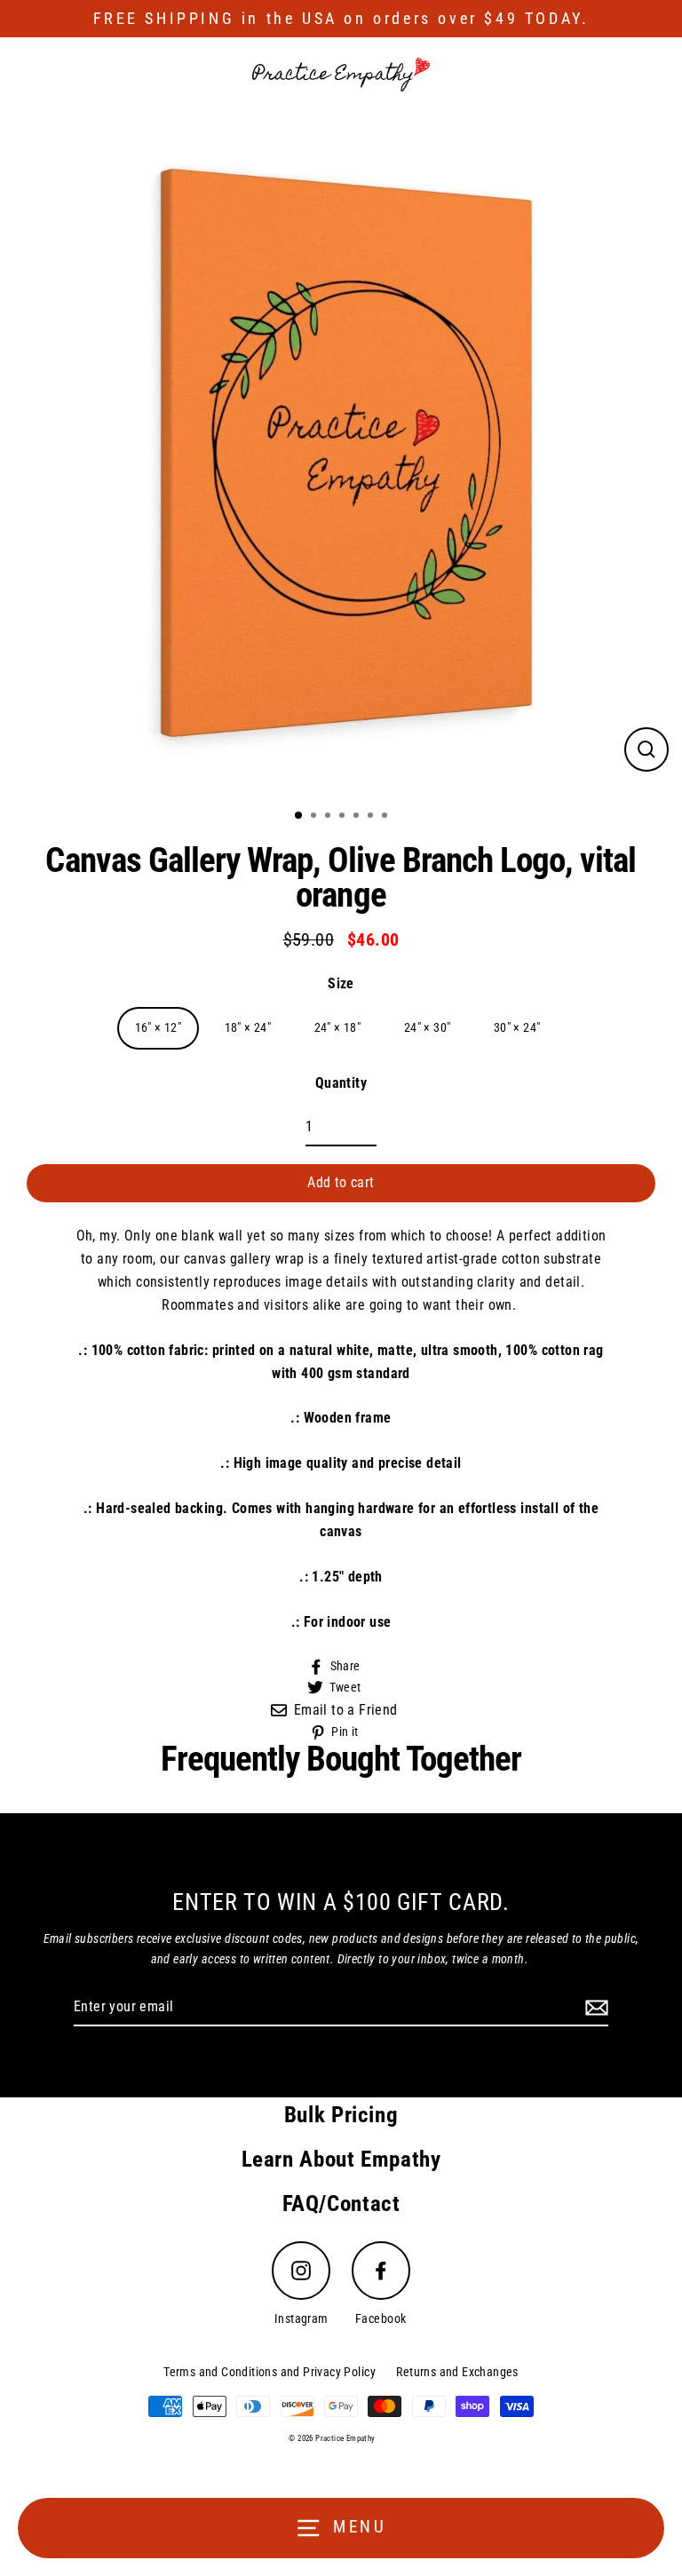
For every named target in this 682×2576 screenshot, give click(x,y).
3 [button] (329, 817)
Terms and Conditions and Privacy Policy (270, 2372)
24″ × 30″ (428, 1028)
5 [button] (358, 817)
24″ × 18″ (338, 1028)
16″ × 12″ (159, 1028)
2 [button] (315, 817)
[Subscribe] (594, 2008)
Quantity (341, 1083)
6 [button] (372, 817)
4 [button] (344, 817)
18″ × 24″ (248, 1028)
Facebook (381, 2319)
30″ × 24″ (517, 1028)
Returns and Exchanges (457, 2372)
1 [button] (299, 816)
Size (341, 983)
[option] (341, 453)
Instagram (301, 2319)
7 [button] (386, 817)
